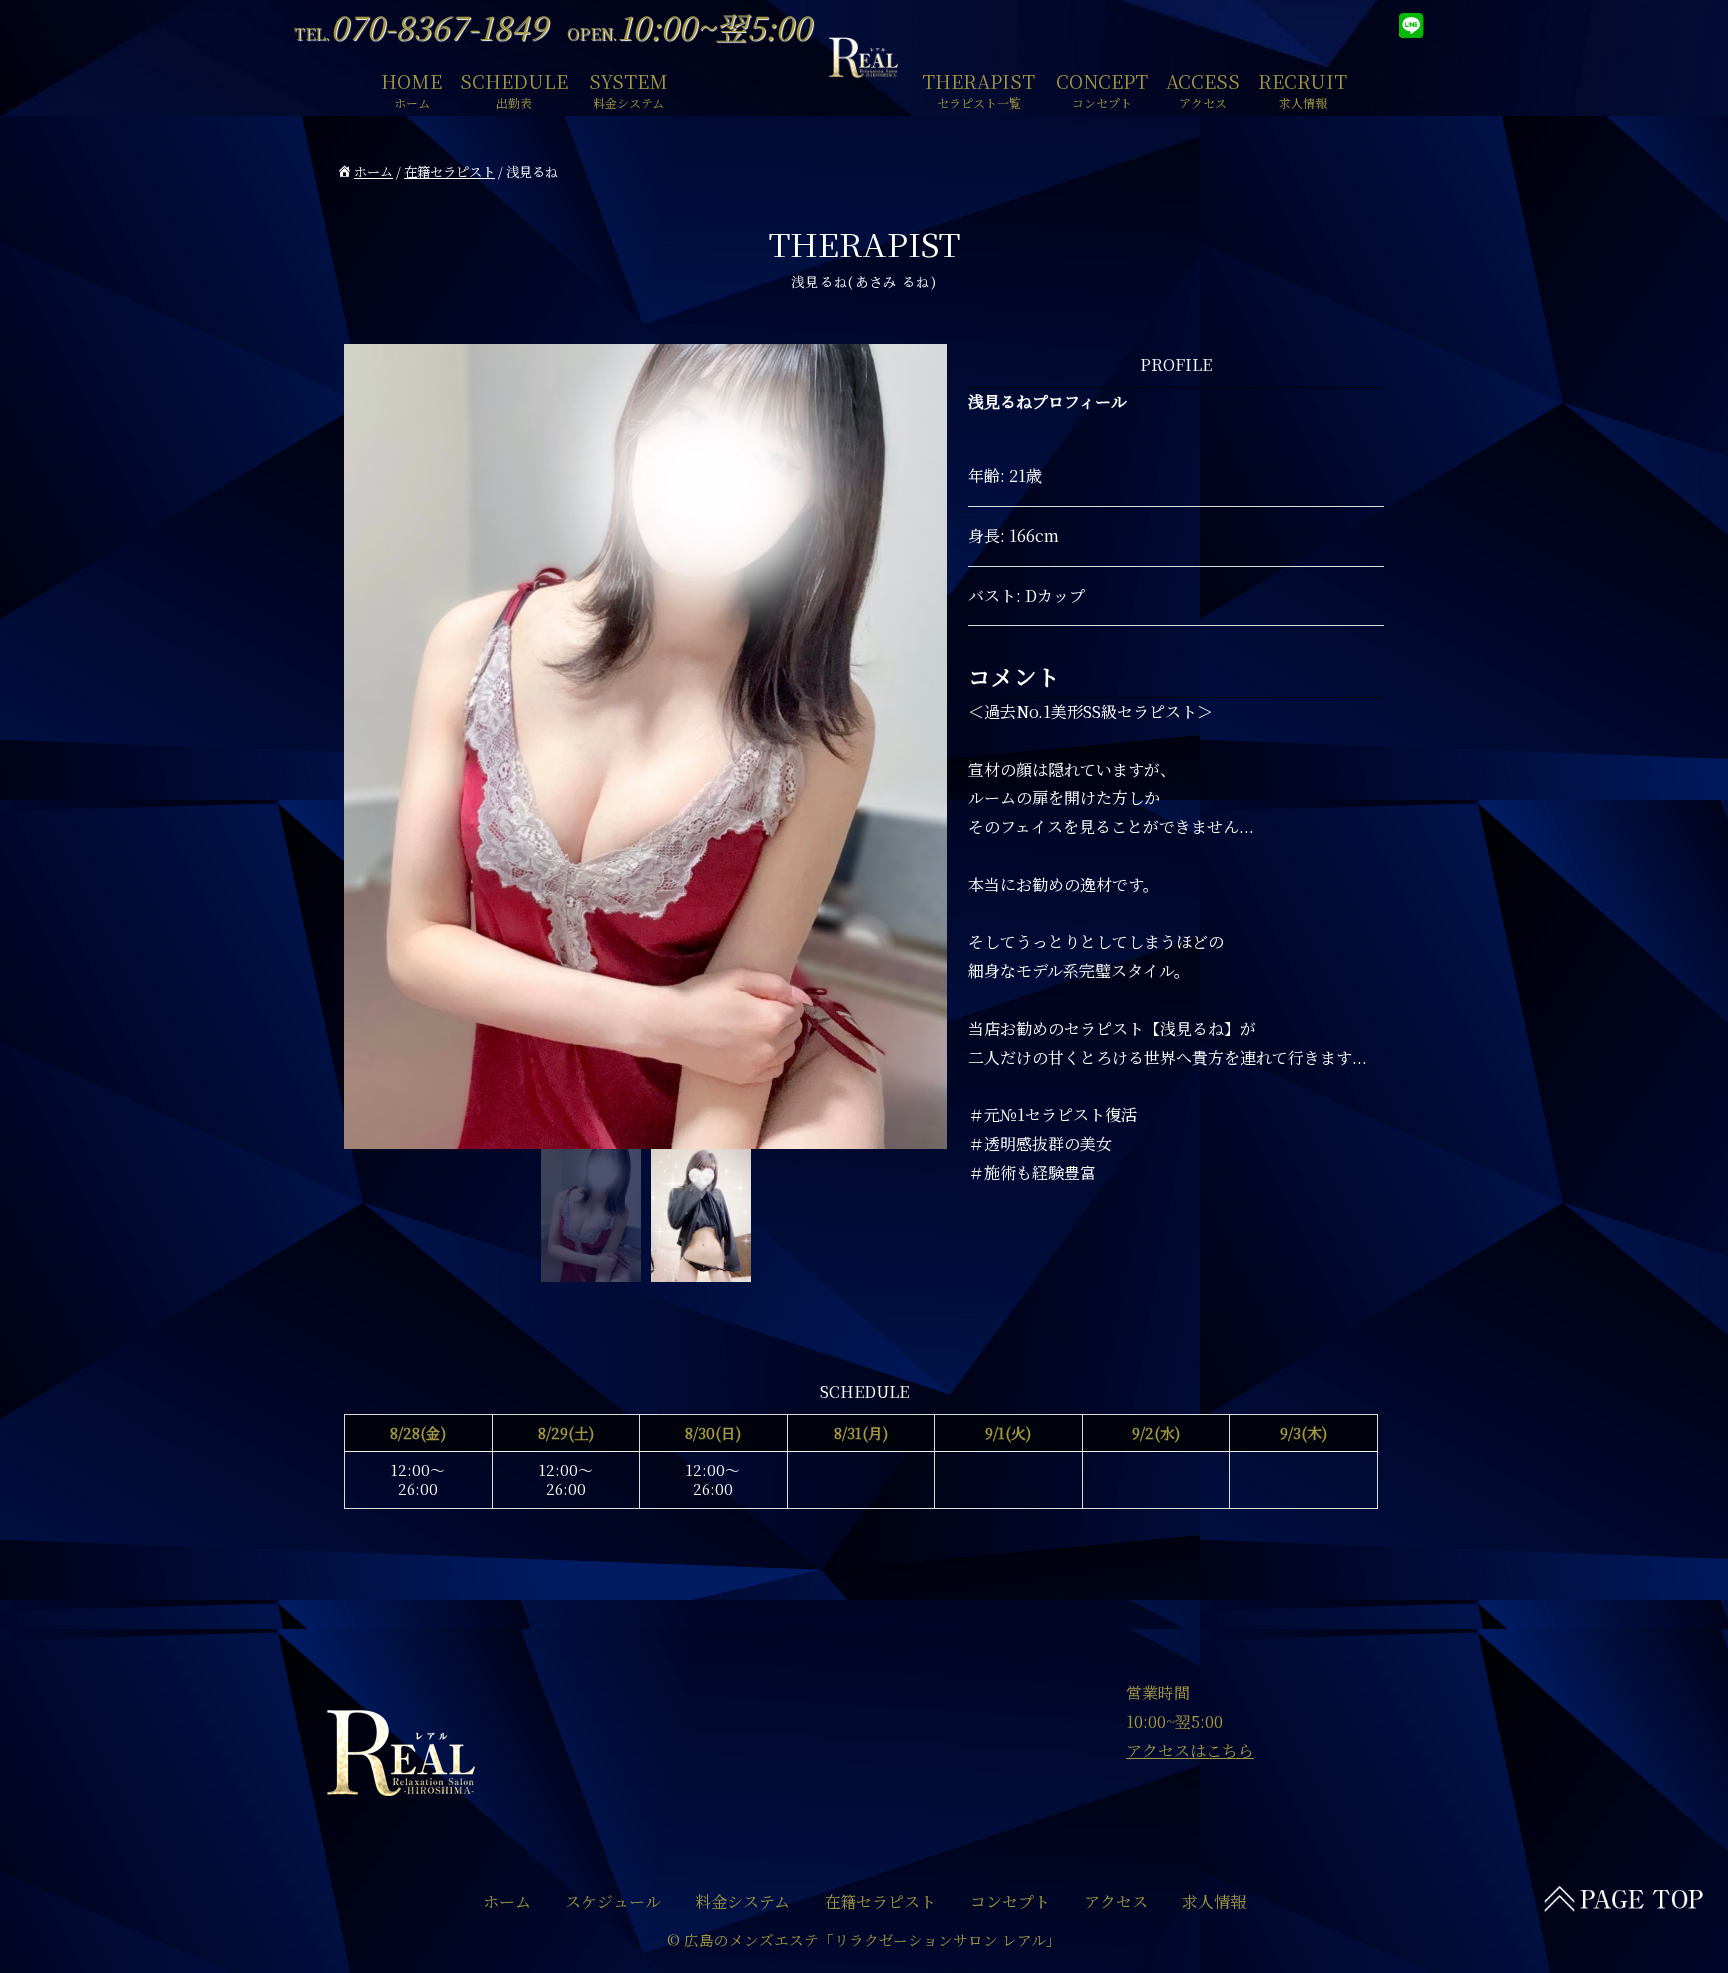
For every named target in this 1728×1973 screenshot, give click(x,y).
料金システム (742, 1901)
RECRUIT (1302, 87)
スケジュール (613, 1901)
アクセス (1116, 1901)
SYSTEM (628, 87)
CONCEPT (1102, 87)
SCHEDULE (514, 87)
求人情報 (1214, 1901)
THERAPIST (978, 87)
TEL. (420, 33)
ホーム (373, 171)
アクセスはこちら (1190, 1750)
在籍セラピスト (449, 171)
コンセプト (1010, 1901)
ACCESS (1203, 87)
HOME (411, 87)
